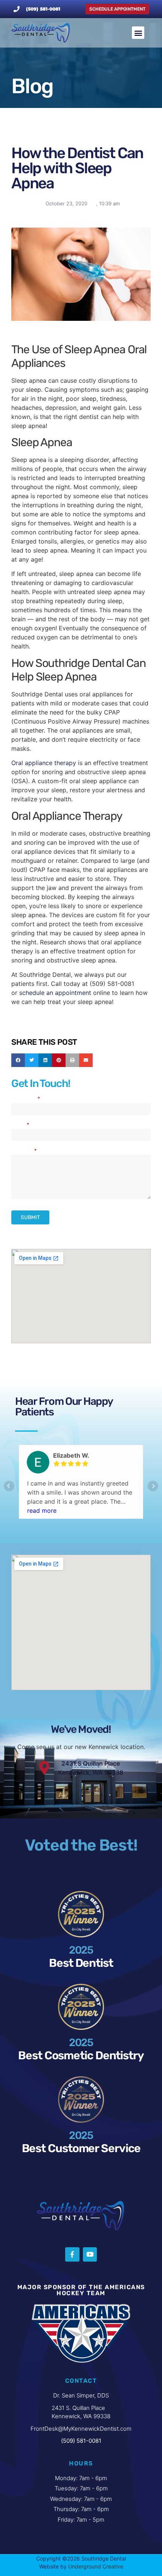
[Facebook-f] (72, 2254)
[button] (138, 33)
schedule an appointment (55, 993)
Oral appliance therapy (44, 763)
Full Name (26, 1099)
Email (20, 1125)
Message (24, 1151)
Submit (30, 1217)
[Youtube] (90, 2254)
